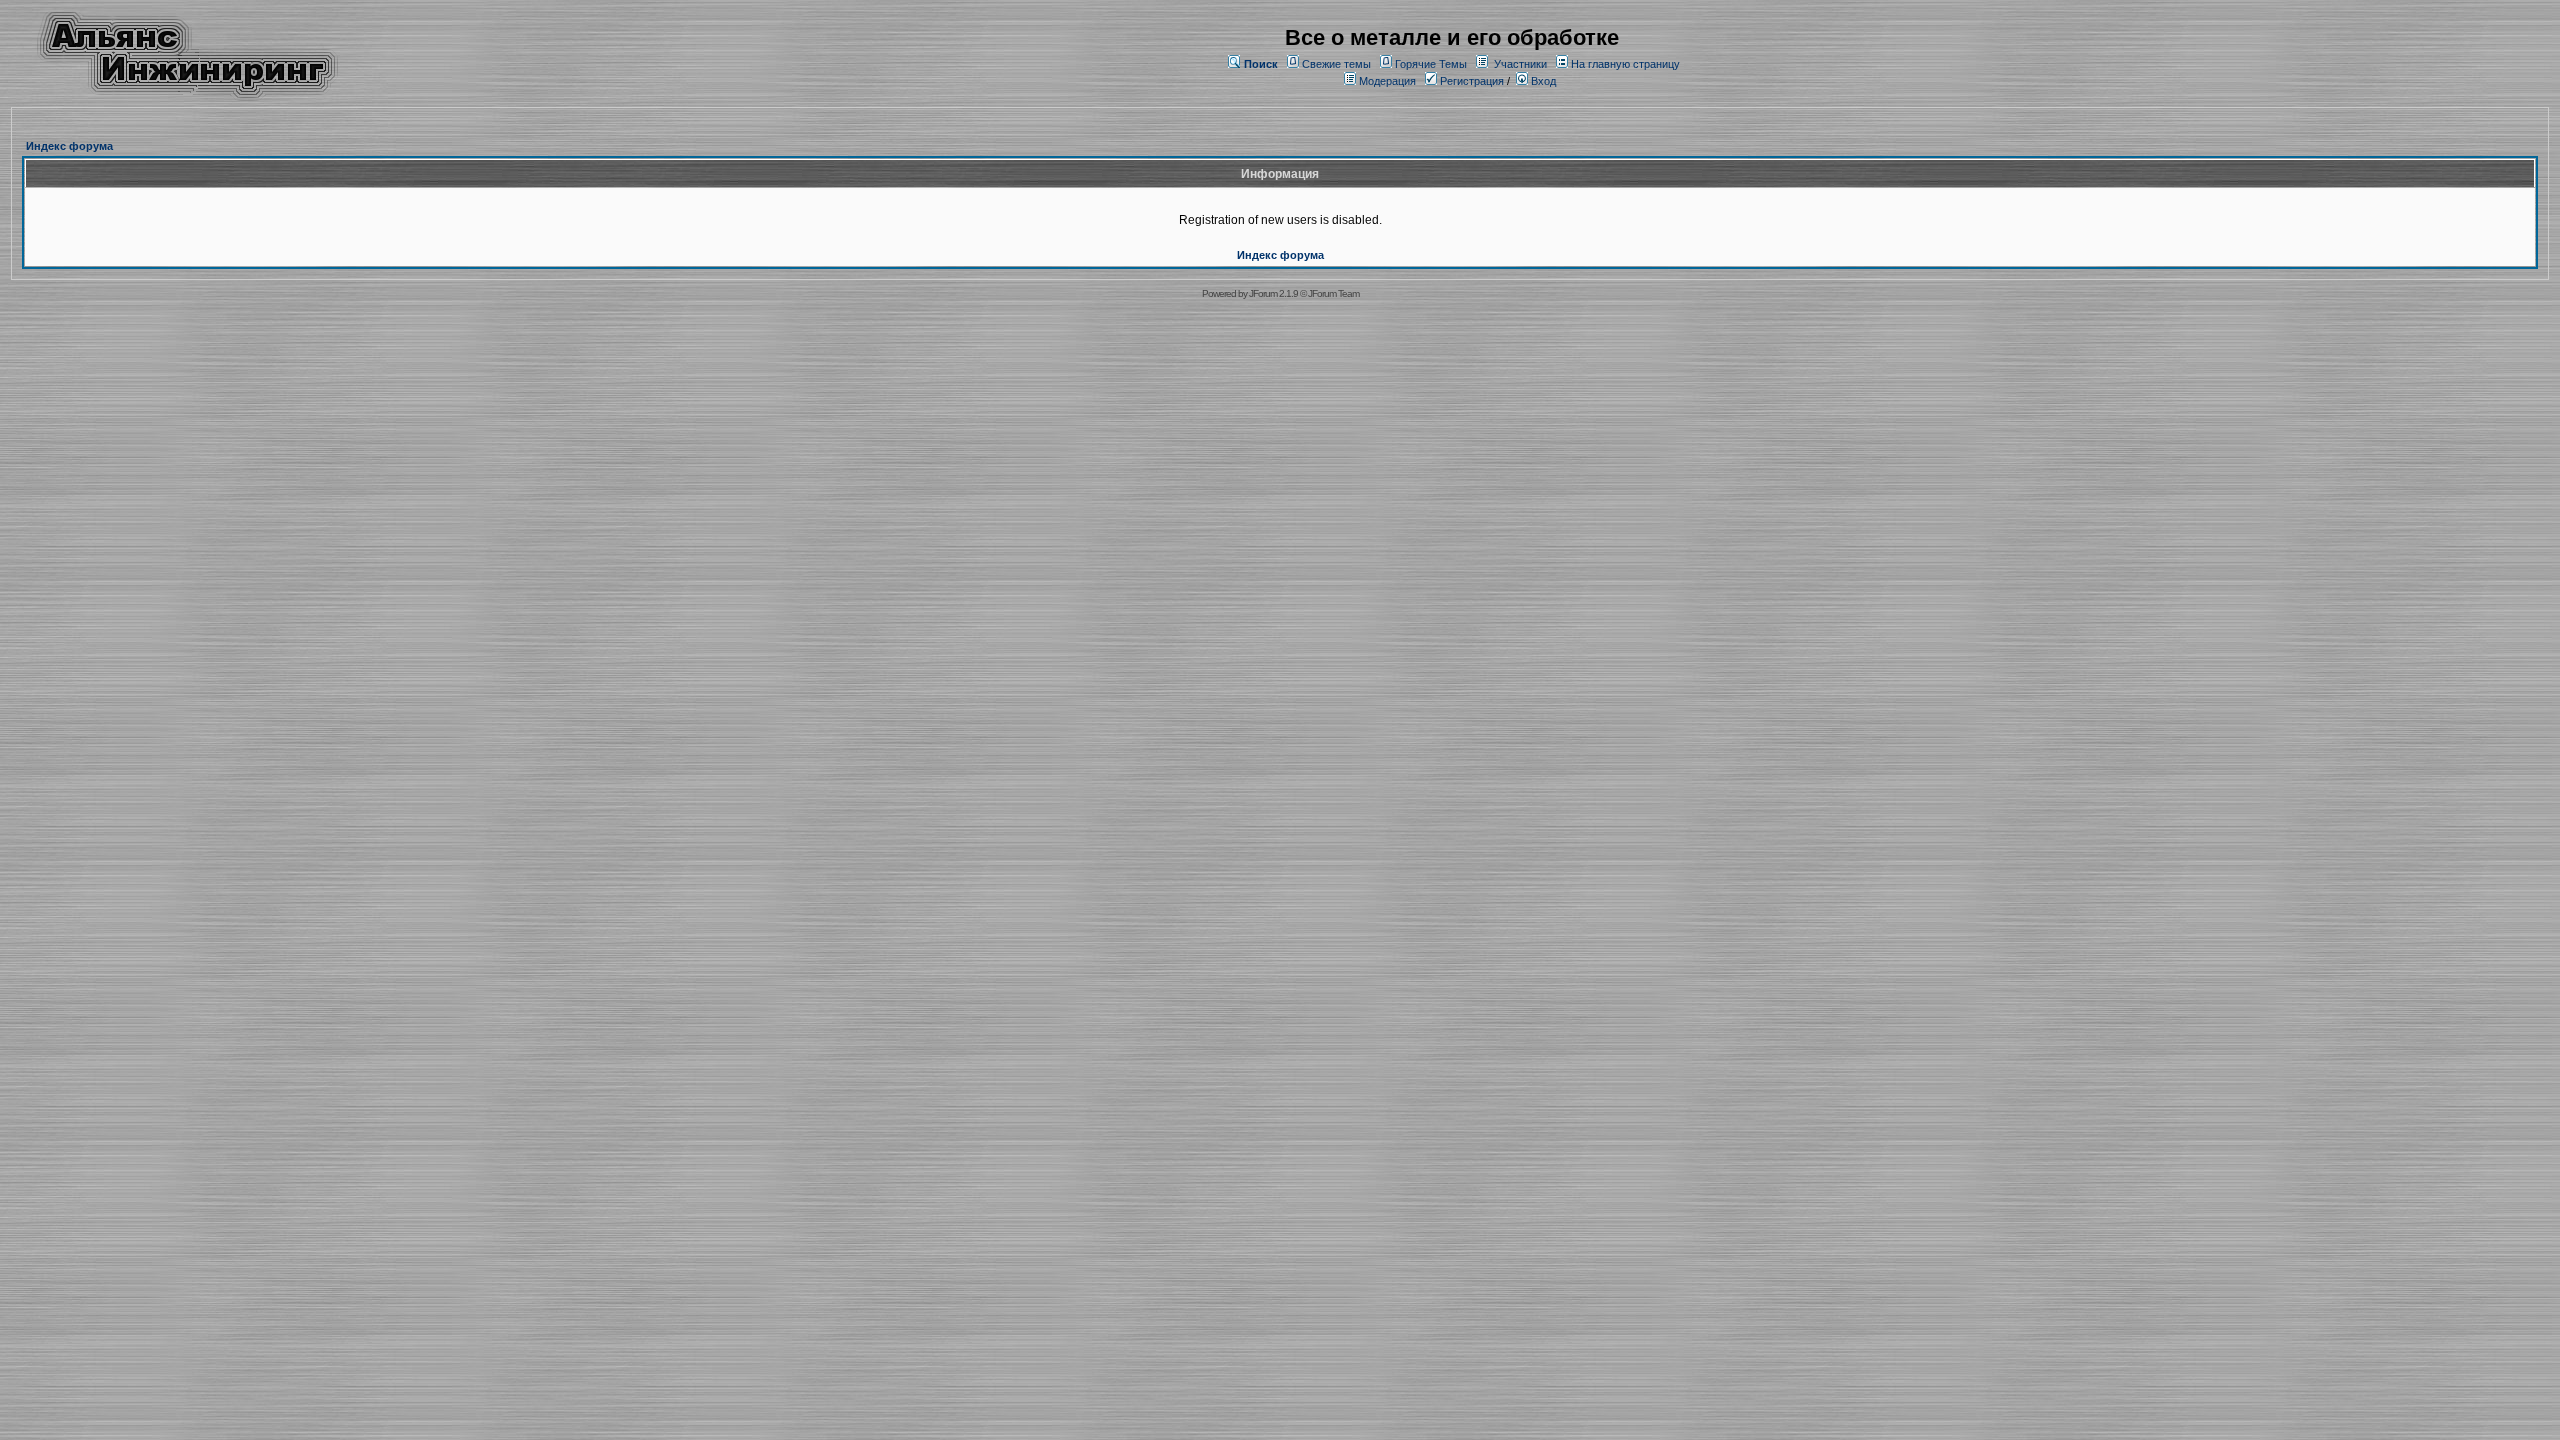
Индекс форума (69, 146)
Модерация (1387, 81)
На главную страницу (1625, 64)
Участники (1520, 64)
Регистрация (1470, 81)
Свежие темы (1336, 64)
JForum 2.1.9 (1273, 293)
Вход (1542, 81)
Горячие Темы (1431, 64)
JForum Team (1333, 293)
